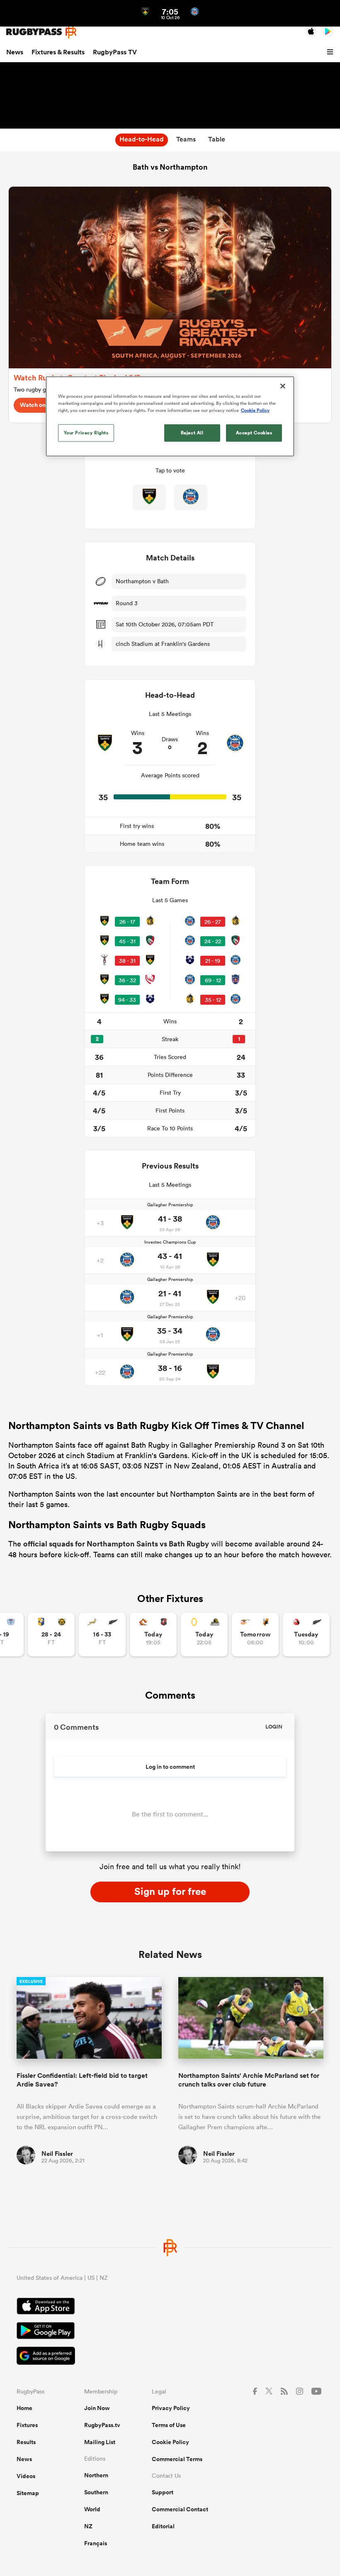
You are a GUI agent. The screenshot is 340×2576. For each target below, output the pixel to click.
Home (24, 2408)
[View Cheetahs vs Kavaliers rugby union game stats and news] (255, 1635)
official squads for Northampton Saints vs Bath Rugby (116, 1544)
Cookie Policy (170, 2442)
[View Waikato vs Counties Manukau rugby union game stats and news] (153, 1635)
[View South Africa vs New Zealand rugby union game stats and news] (102, 1635)
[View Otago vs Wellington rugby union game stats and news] (204, 1635)
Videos (26, 2476)
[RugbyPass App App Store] (170, 2307)
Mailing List (100, 2442)
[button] (331, 52)
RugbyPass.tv (102, 2425)
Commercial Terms (177, 2459)
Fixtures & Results (58, 52)
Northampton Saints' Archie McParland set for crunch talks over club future (249, 2080)
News (15, 52)
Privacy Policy (171, 2408)
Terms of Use (169, 2425)
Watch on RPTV (41, 405)
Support (163, 2492)
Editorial (163, 2526)
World (92, 2509)
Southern (96, 2492)
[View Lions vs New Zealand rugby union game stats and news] (306, 1635)
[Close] (283, 386)
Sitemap (28, 2493)
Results (26, 2442)
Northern (96, 2475)
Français (96, 2543)
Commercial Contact (180, 2509)
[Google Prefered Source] (170, 2357)
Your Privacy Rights (86, 432)
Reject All (192, 432)
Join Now (97, 2408)
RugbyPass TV (115, 52)
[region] (170, 416)
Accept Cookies (254, 432)
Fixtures (27, 2425)
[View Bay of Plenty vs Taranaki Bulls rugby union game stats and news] (51, 1635)
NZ (88, 2526)
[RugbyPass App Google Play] (170, 2332)
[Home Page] (41, 32)
